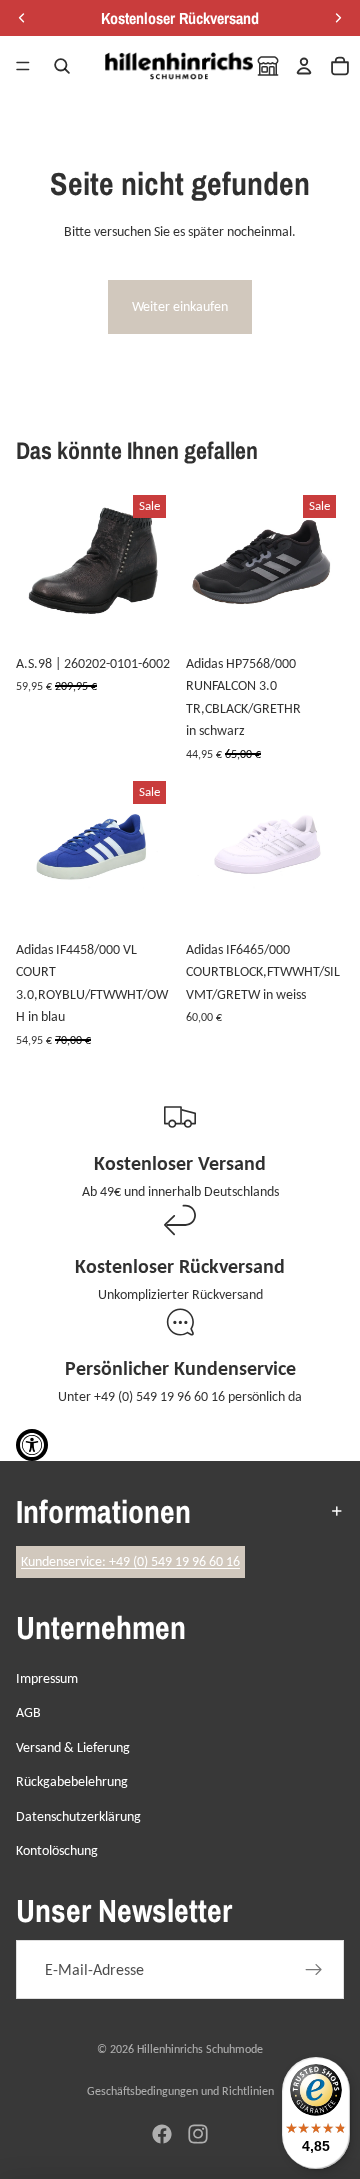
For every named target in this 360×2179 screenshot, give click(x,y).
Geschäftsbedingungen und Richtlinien (180, 2091)
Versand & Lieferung (73, 1747)
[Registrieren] (314, 1970)
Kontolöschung (57, 1850)
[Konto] (304, 66)
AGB (28, 1712)
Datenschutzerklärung (78, 1816)
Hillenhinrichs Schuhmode (200, 2049)
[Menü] (23, 66)
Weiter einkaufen (180, 306)
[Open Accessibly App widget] (32, 1445)
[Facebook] (162, 2134)
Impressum (47, 1678)
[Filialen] (268, 66)
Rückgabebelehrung (72, 1781)
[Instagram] (198, 2134)
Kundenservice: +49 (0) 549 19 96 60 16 (130, 1561)
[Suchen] (62, 66)
